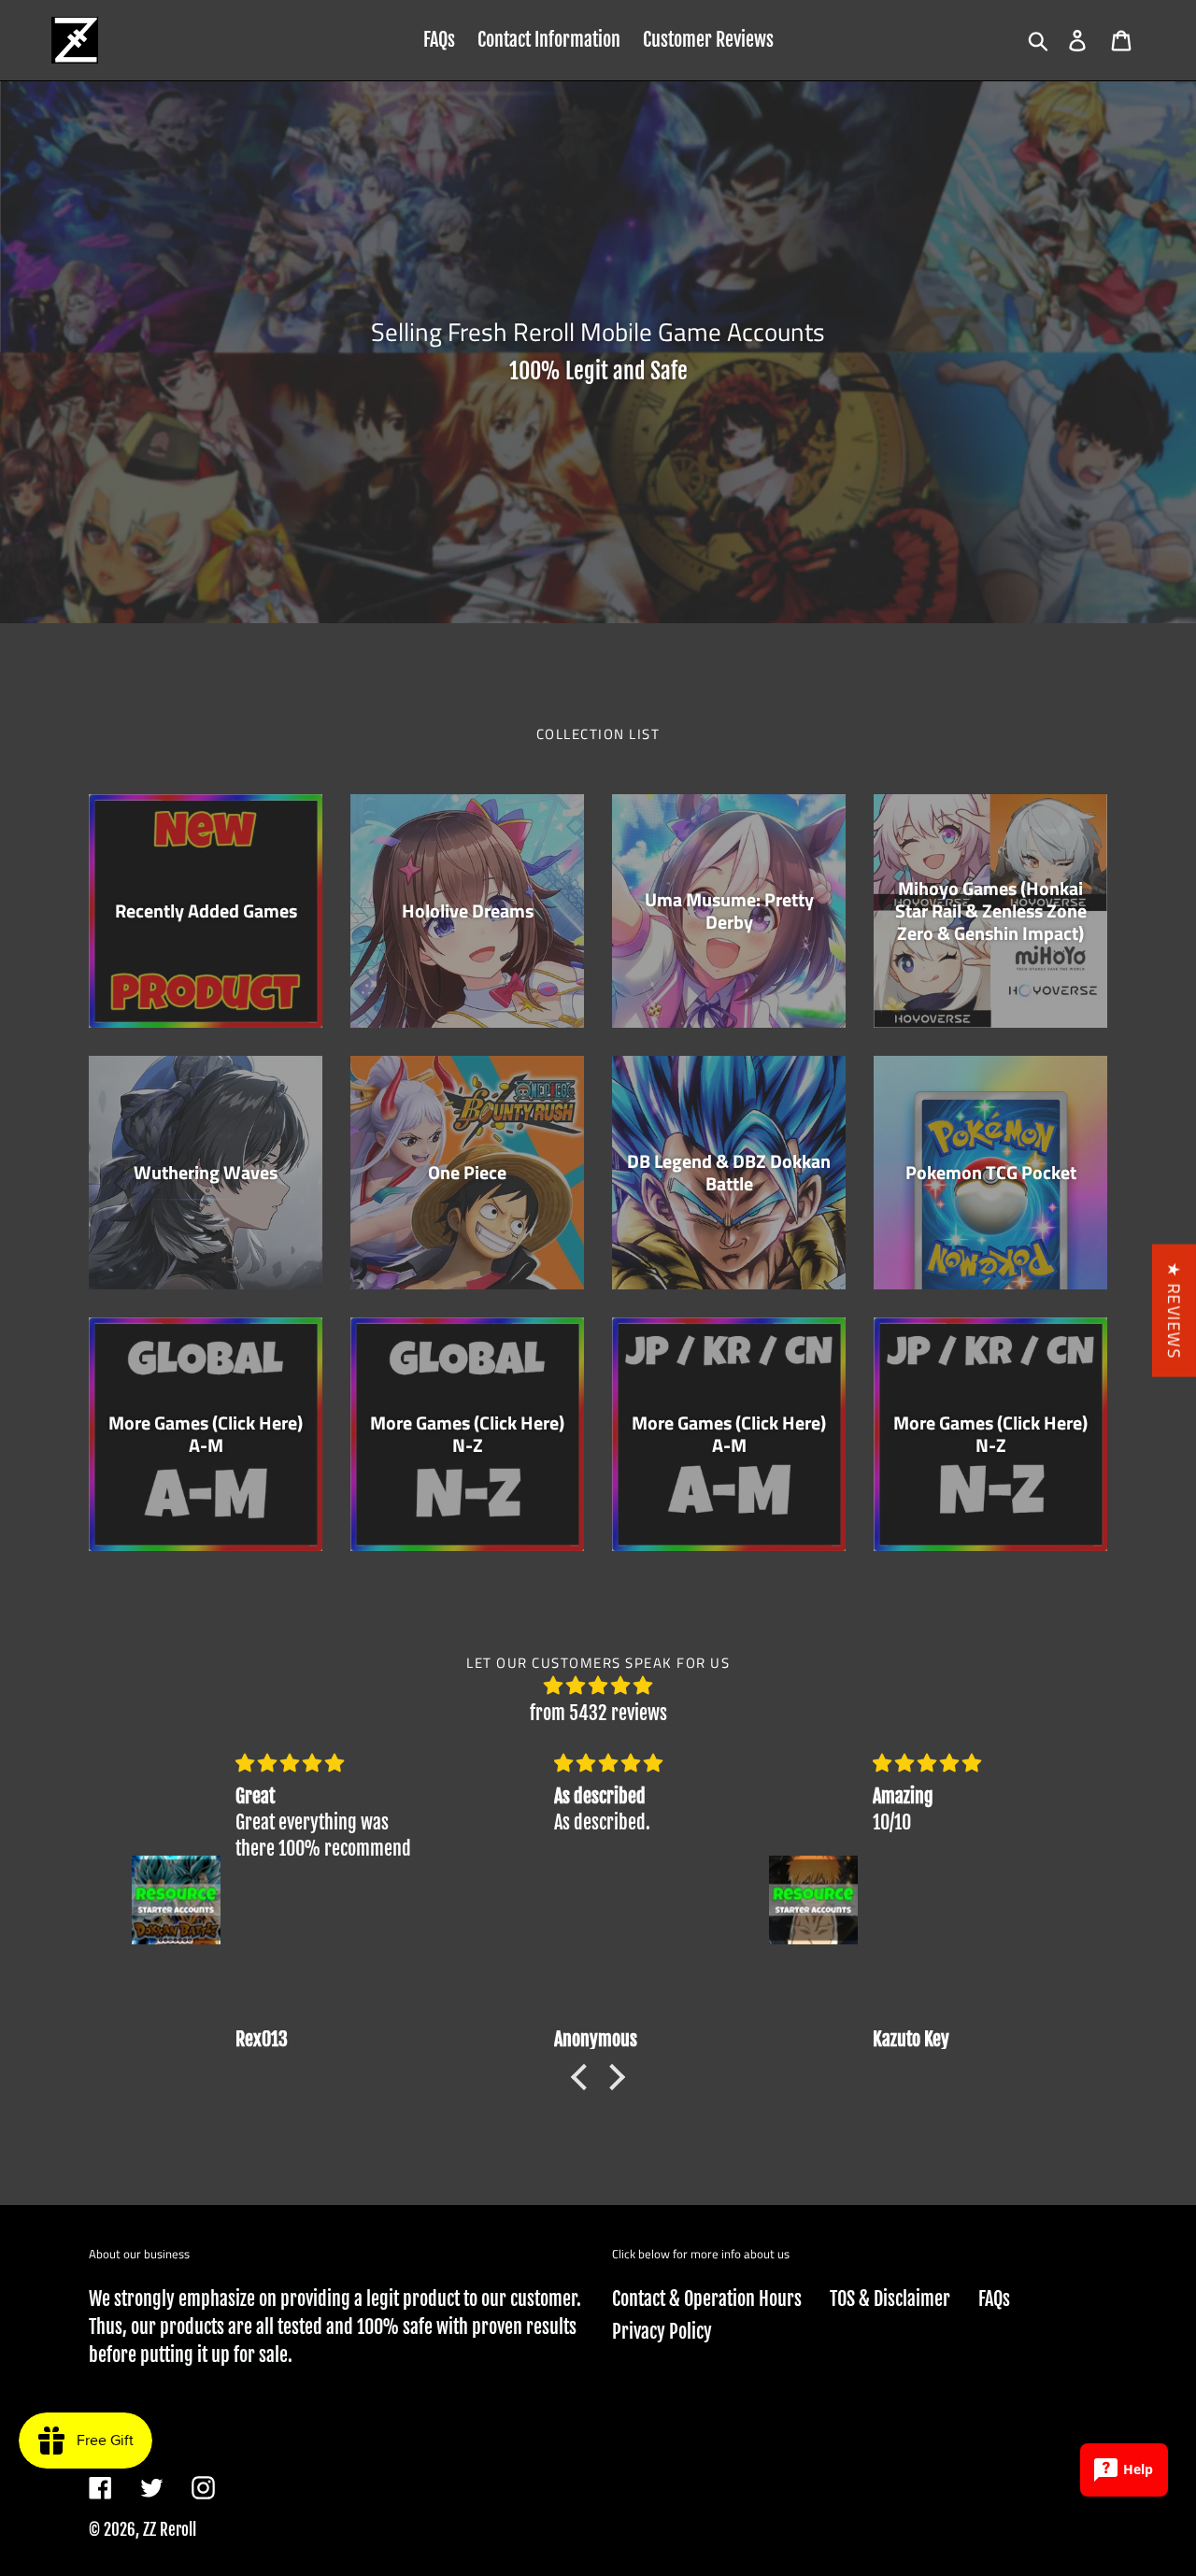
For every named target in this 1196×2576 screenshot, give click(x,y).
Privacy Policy (662, 2332)
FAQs (994, 2299)
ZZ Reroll (170, 2530)
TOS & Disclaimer (890, 2299)
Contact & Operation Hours (707, 2299)
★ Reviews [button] (1174, 1310)
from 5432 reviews (598, 1713)
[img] (598, 1686)
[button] (584, 2077)
